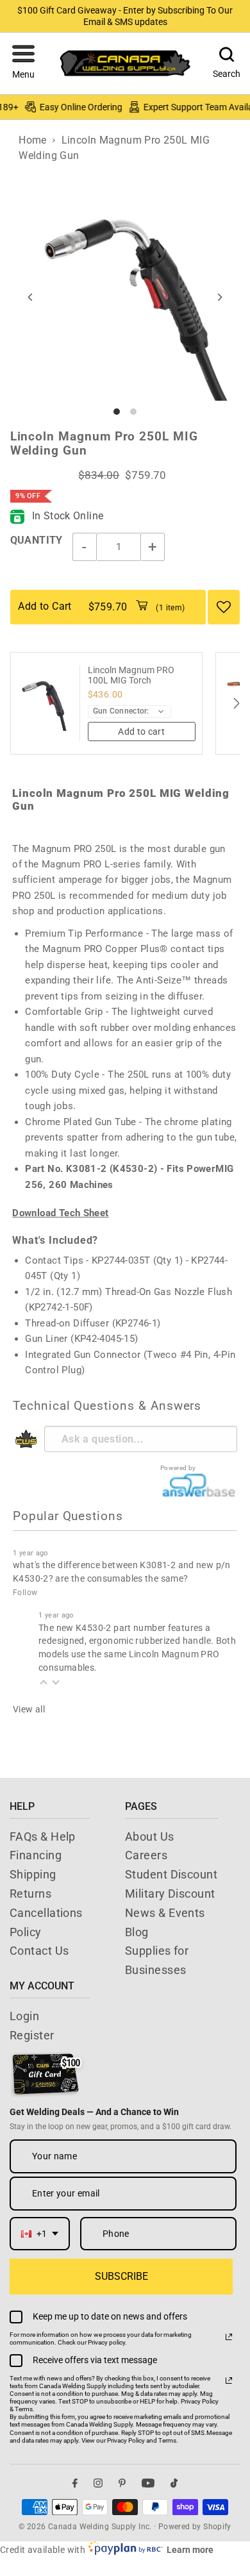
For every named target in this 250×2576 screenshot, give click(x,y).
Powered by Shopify (195, 2527)
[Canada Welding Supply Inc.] (125, 63)
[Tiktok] (174, 2483)
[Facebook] (75, 2483)
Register (32, 2035)
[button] (23, 63)
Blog (137, 1932)
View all (29, 1709)
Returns (30, 1894)
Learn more (190, 2550)
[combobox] (40, 2234)
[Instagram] (98, 2483)
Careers (146, 1855)
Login (24, 2016)
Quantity (37, 540)
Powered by (178, 1468)
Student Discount (171, 1874)
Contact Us (39, 1951)
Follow (25, 1593)
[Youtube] (148, 2483)
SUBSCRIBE (121, 2276)
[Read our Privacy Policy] (229, 2337)
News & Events (165, 1913)
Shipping (33, 1874)
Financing (36, 1855)
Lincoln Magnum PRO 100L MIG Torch (131, 675)
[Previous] (31, 297)
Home (33, 140)
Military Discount (170, 1894)
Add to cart (141, 732)
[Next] (219, 297)
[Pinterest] (122, 2483)
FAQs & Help (43, 1836)
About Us (150, 1836)
